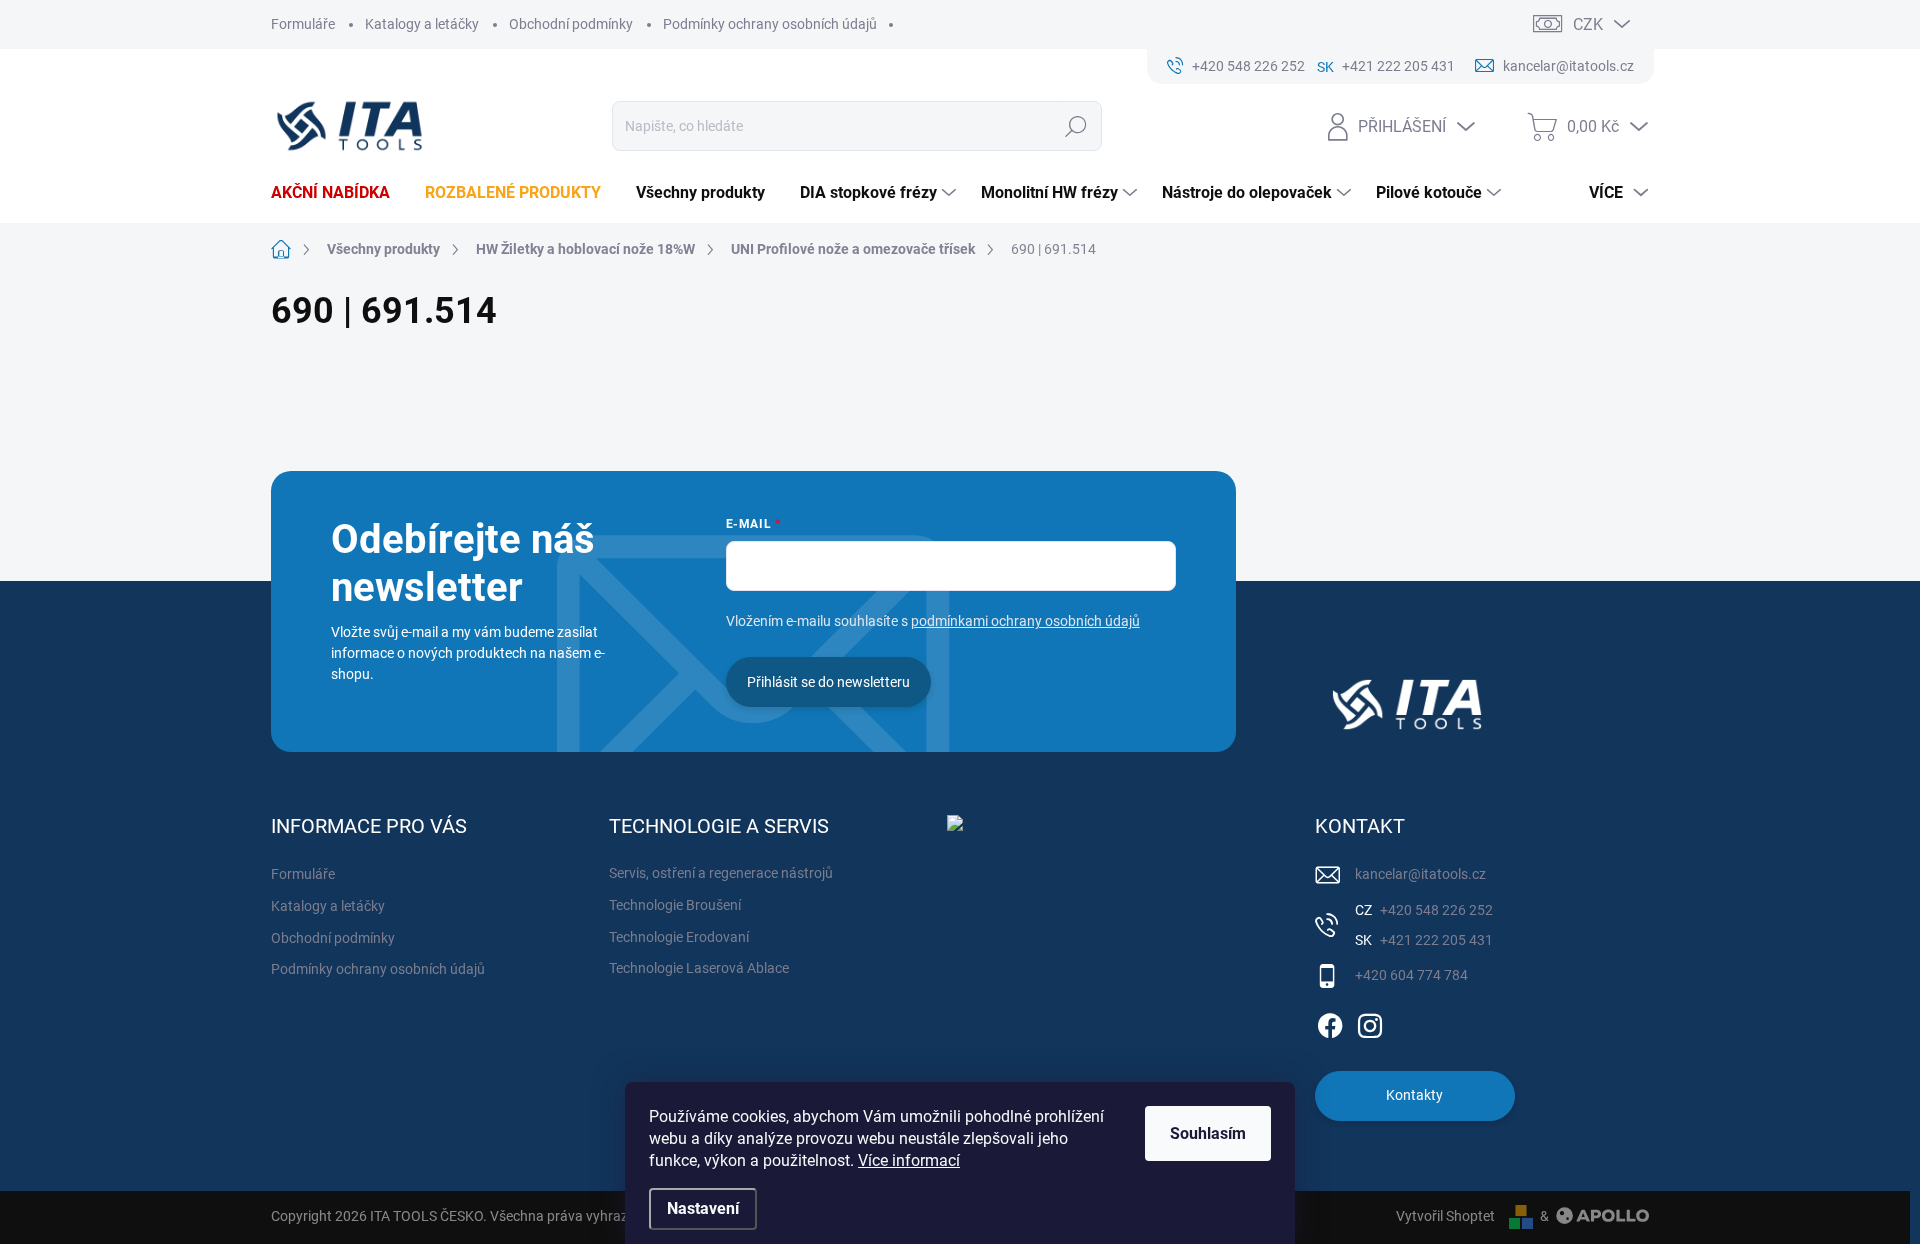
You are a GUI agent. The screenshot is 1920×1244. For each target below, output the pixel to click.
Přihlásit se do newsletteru (828, 682)
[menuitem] (338, 193)
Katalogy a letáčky (422, 24)
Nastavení (703, 1208)
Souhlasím (1208, 1133)
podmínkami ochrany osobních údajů (1025, 621)
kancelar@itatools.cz (1420, 874)
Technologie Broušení (675, 905)
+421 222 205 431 (1435, 940)
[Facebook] (1330, 1022)
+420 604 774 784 (1411, 975)
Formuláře (303, 24)
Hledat (1076, 126)
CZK (1588, 24)
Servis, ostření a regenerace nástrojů (721, 873)
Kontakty (1414, 1095)
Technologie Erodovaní (679, 937)
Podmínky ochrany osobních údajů (770, 24)
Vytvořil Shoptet (1445, 1216)
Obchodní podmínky (571, 24)
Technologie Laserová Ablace (699, 968)
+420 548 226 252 (1435, 910)
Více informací (909, 1160)
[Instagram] (1370, 1022)
